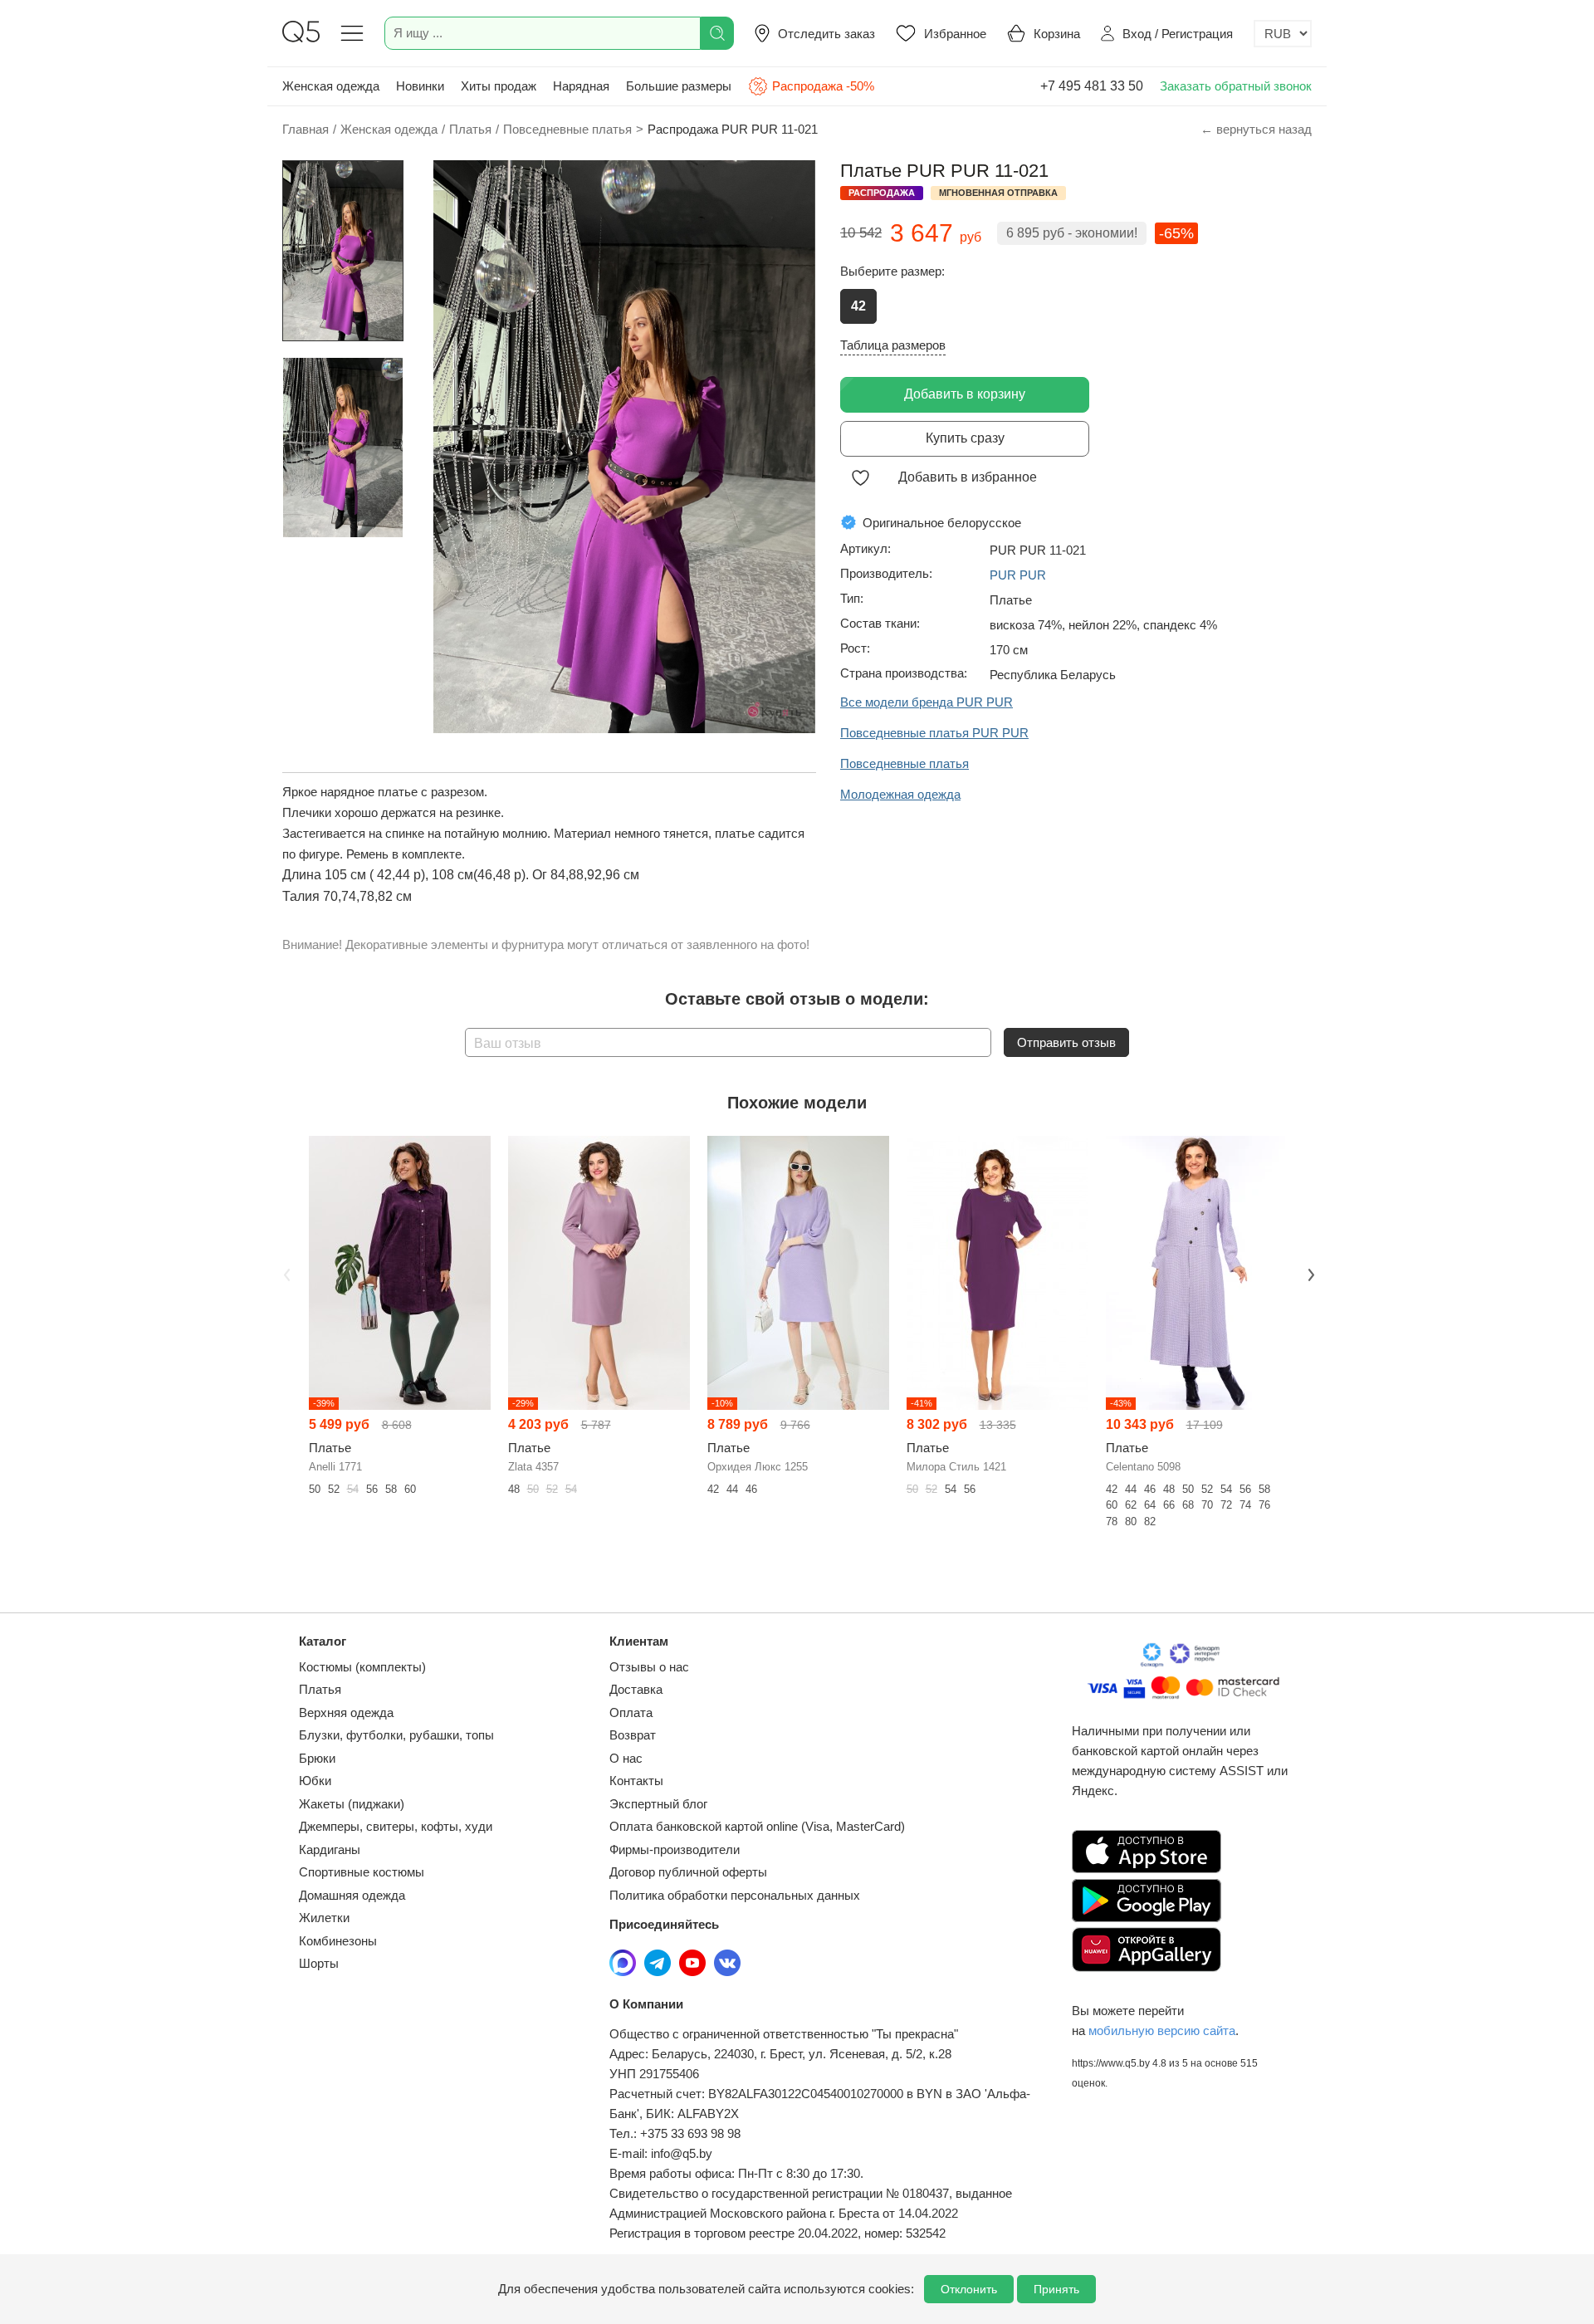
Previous (285, 1274)
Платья (320, 1689)
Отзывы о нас (649, 1667)
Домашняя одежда (352, 1895)
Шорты (319, 1963)
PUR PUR (1018, 575)
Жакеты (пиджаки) (352, 1804)
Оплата (631, 1712)
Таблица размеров (893, 345)
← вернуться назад (1256, 129)
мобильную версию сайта (1162, 2030)
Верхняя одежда (346, 1712)
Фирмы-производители (675, 1849)
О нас (626, 1758)
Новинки (420, 86)
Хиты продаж (499, 86)
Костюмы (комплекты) (362, 1667)
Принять (1056, 2289)
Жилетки (324, 1918)
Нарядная (581, 86)
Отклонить (969, 2289)
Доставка (636, 1689)
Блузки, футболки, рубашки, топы (396, 1735)
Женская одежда (331, 86)
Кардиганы (330, 1849)
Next (1309, 1274)
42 (858, 306)
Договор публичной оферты (688, 1872)
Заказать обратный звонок (1236, 86)
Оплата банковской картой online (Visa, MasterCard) (757, 1826)
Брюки (317, 1758)
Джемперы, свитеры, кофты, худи (396, 1826)
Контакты (636, 1781)
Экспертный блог (658, 1804)
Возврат (633, 1735)
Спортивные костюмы (362, 1872)
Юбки (315, 1781)
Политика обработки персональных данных (735, 1895)
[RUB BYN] (1283, 34)
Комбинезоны (338, 1941)
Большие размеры (679, 86)
